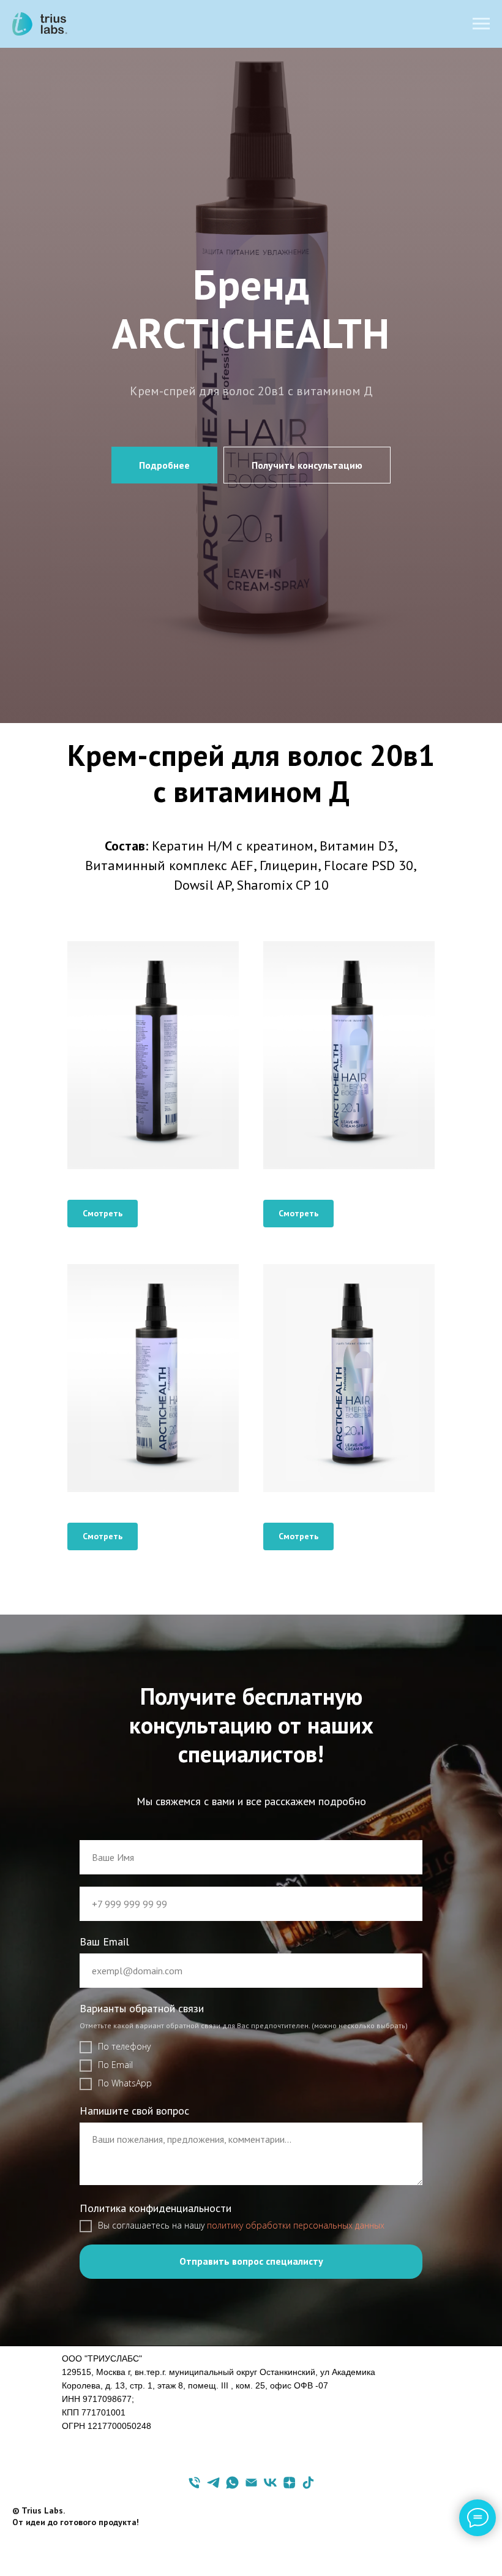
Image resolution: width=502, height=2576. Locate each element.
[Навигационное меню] (481, 24)
